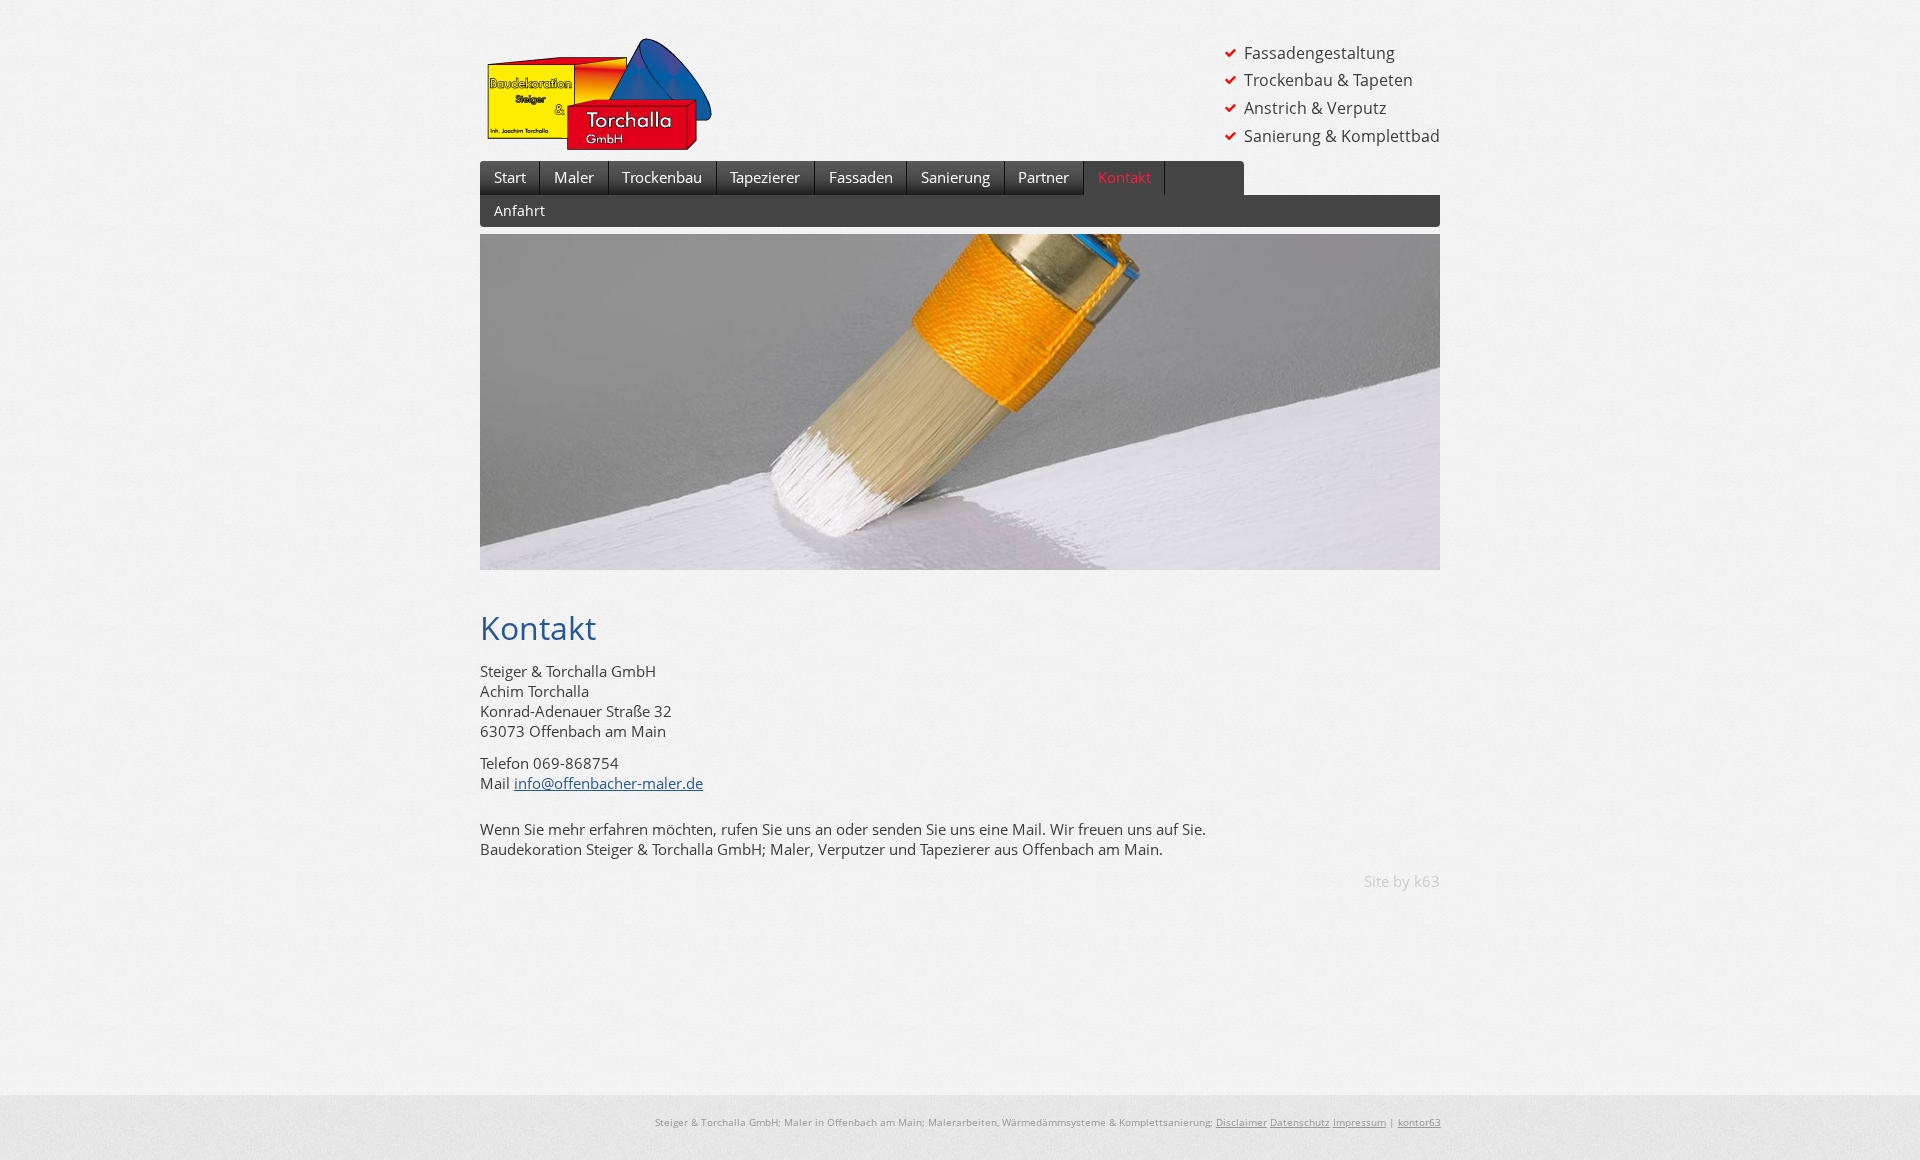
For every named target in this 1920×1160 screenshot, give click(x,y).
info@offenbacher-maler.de (608, 783)
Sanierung (955, 177)
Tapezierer (765, 177)
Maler (574, 177)
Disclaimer (1241, 1122)
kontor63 (1419, 1122)
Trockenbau (662, 177)
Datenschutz (1300, 1122)
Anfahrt (519, 210)
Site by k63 (1402, 881)
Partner (1043, 177)
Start (510, 177)
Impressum (1359, 1122)
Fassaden (861, 177)
